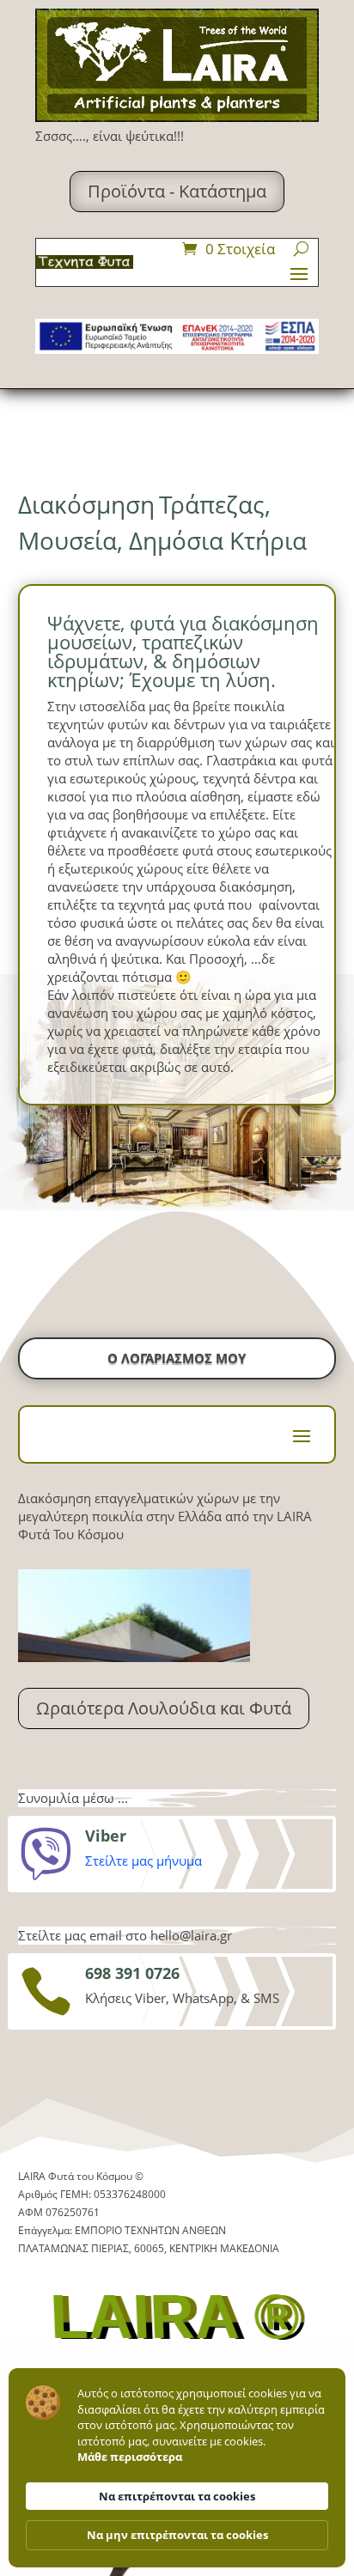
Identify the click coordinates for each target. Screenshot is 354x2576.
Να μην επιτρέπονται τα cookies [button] (177, 2535)
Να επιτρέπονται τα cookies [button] (177, 2496)
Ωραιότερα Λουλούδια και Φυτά (164, 1708)
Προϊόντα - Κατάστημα (177, 191)
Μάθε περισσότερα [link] (130, 2457)
